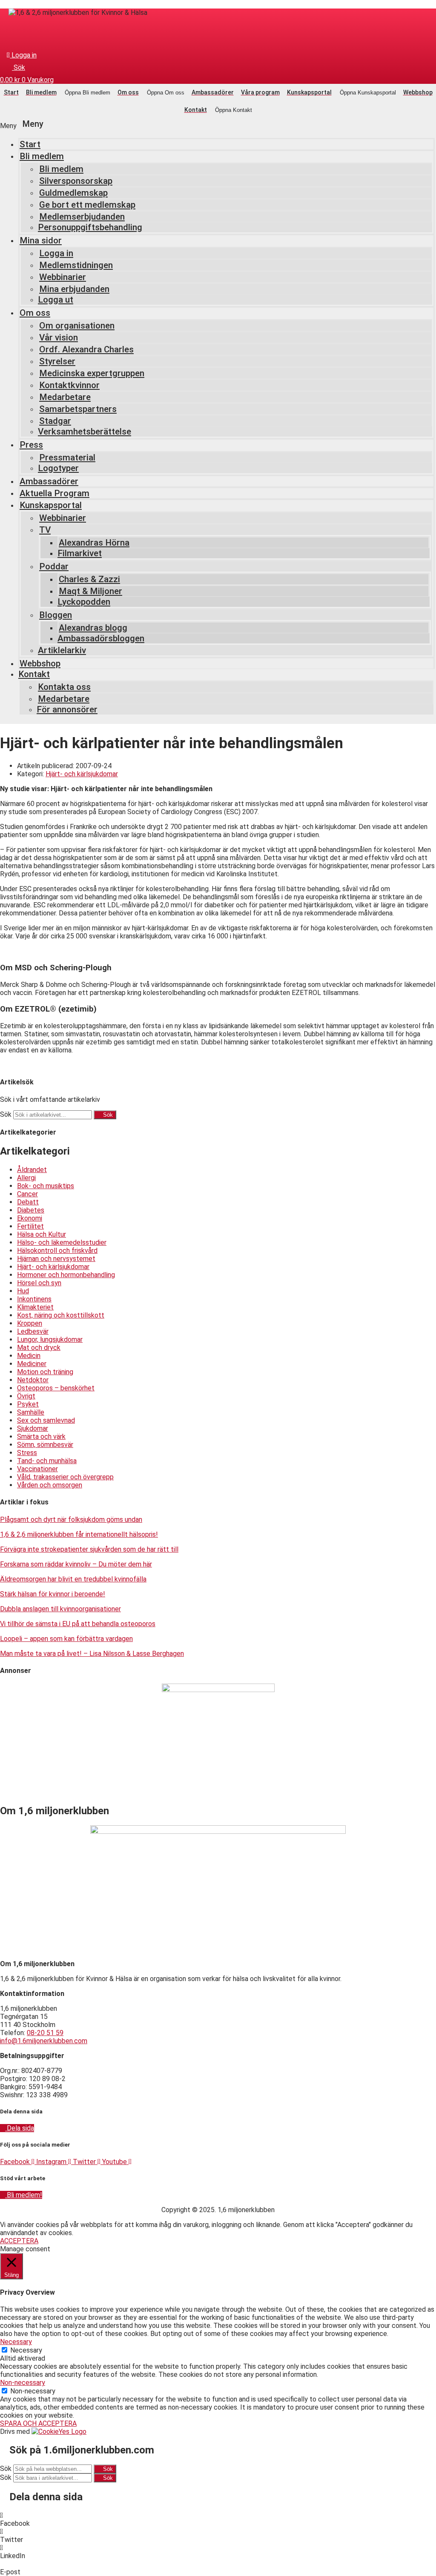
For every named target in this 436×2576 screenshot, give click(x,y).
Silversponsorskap (76, 181)
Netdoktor (33, 1380)
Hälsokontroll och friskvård (57, 1251)
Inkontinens (34, 1299)
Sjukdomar (33, 1428)
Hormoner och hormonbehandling (66, 1275)
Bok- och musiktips (46, 1186)
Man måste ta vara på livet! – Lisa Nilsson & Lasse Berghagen (92, 1654)
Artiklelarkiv (62, 650)
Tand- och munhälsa (47, 1461)
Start (30, 144)
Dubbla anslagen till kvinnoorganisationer (60, 1609)
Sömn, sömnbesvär (45, 1445)
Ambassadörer (49, 481)
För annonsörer (67, 709)
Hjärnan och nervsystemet (56, 1259)
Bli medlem (42, 156)
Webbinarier (63, 277)
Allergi (26, 1178)
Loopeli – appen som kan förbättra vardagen (66, 1639)
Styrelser (57, 361)
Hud (23, 1291)
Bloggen (56, 615)
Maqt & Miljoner (90, 591)
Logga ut (56, 300)
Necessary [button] (16, 2342)
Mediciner (32, 1364)
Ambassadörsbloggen (101, 638)
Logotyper (58, 468)
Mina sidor (41, 240)
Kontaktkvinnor (69, 385)
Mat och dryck (39, 1348)
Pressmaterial (67, 457)
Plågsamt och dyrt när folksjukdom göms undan (71, 1520)
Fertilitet (30, 1226)
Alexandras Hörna (94, 543)
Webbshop (40, 663)
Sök (6, 1114)
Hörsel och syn (39, 1283)
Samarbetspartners (78, 409)
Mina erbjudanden (74, 289)
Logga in (56, 253)
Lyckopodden (84, 602)
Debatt (28, 1202)
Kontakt (34, 674)
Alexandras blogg (93, 628)
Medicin (29, 1356)
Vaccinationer (37, 1469)
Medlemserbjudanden (82, 217)
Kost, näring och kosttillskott (61, 1315)
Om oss (35, 313)
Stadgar (55, 421)
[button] (218, 124)
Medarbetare (65, 397)
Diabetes (31, 1210)
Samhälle (31, 1412)
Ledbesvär (33, 1331)
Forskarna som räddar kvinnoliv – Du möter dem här (76, 1564)
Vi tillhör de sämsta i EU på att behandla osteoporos (78, 1624)
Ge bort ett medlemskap (87, 205)
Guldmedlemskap (73, 193)
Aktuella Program (54, 493)
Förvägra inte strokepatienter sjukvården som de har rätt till (89, 1549)
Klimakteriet (35, 1307)
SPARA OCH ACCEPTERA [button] (38, 2423)
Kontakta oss (64, 687)
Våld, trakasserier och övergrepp (65, 1477)
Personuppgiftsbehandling (90, 227)
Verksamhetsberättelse (85, 432)
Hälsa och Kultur (42, 1234)
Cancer (27, 1194)
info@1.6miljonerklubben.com (44, 2041)
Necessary (26, 2350)
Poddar (54, 566)
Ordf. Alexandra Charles (86, 349)
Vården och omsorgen (50, 1485)
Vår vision (59, 337)
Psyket (28, 1404)
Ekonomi (30, 1218)
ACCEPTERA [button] (19, 2241)
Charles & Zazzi (89, 579)
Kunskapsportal (51, 505)
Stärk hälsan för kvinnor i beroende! (53, 1594)
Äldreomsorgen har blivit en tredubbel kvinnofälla (73, 1579)
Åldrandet (32, 1170)
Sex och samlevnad (46, 1420)
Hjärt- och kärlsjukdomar (82, 774)
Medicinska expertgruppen (92, 373)
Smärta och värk (41, 1437)
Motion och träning (45, 1372)
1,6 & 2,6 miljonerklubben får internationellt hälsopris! (79, 1534)
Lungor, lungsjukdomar (50, 1339)
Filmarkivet (80, 553)
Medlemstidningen (76, 265)
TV (45, 530)
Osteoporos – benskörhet (56, 1388)
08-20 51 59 (45, 2033)
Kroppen (30, 1323)
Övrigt (26, 1396)
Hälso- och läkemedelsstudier (62, 1242)
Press (31, 445)
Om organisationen (77, 326)
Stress (27, 1453)
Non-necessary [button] (23, 2383)
